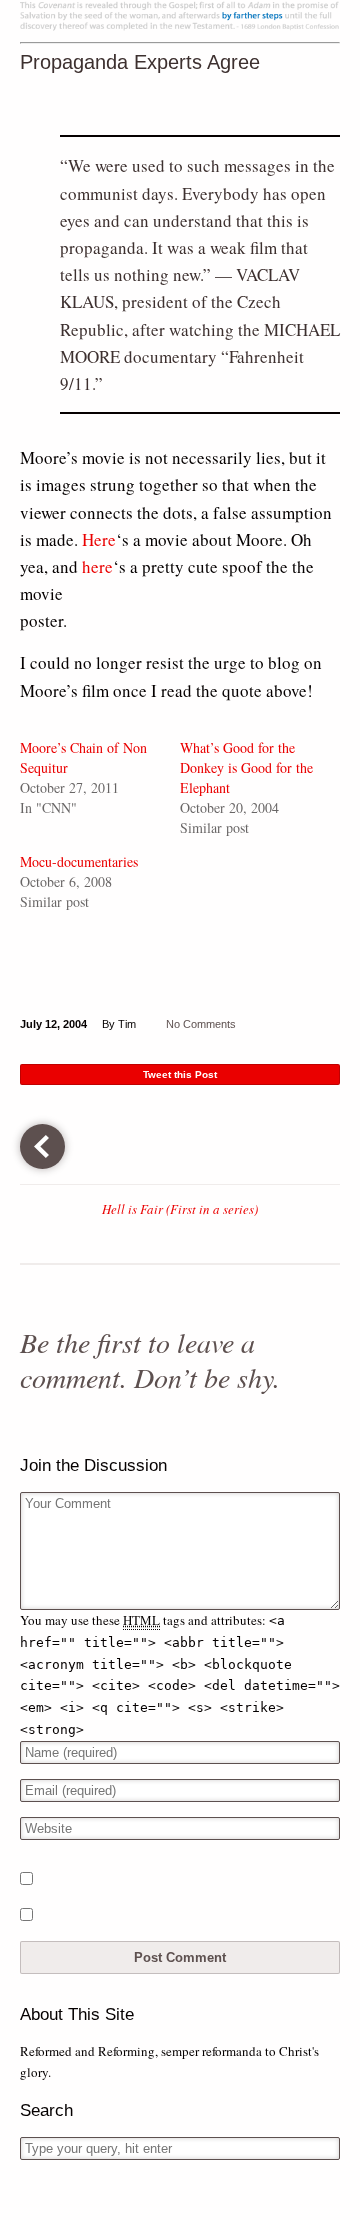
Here (99, 539)
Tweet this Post (180, 1074)
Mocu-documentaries (79, 861)
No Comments (201, 1024)
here (97, 566)
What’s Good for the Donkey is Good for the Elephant (246, 767)
